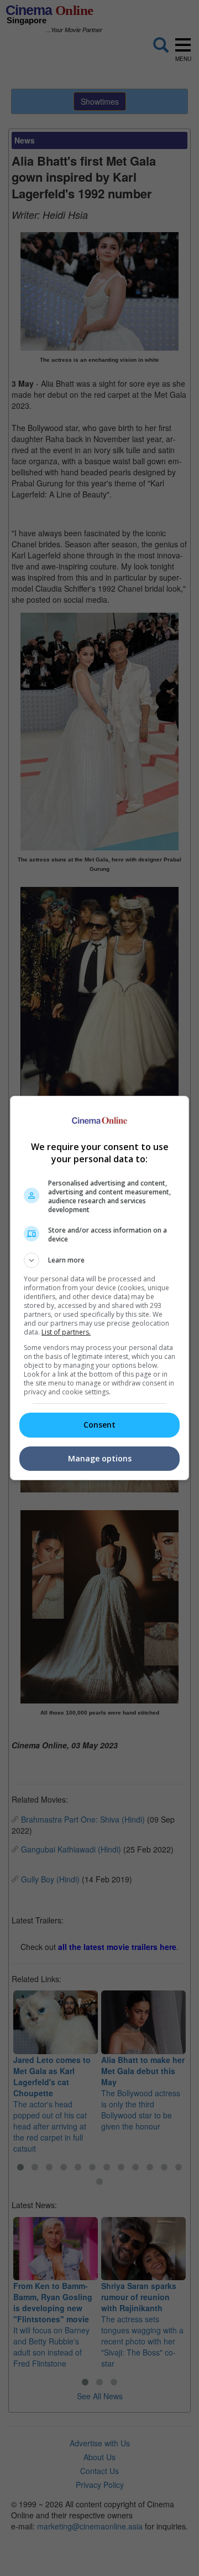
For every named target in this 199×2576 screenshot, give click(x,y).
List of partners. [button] (66, 1332)
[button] (99, 1260)
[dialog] (99, 1288)
